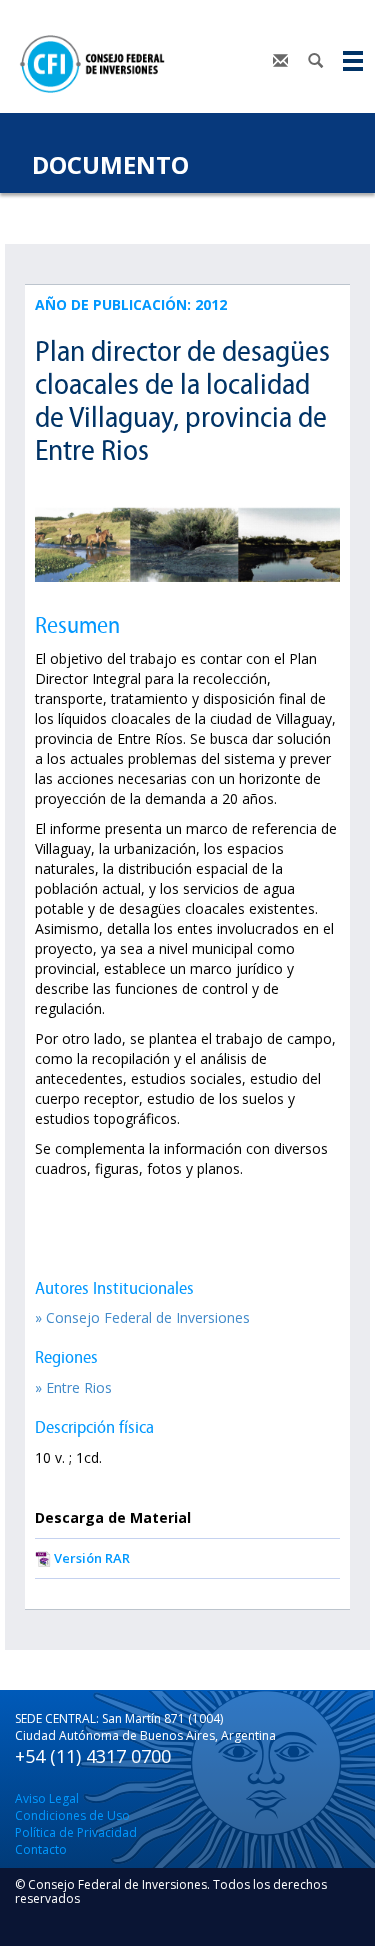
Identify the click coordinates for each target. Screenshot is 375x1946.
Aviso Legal (47, 1798)
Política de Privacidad (76, 1832)
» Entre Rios (73, 1387)
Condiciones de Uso (72, 1815)
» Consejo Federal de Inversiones (142, 1317)
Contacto (41, 1849)
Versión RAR (92, 1558)
